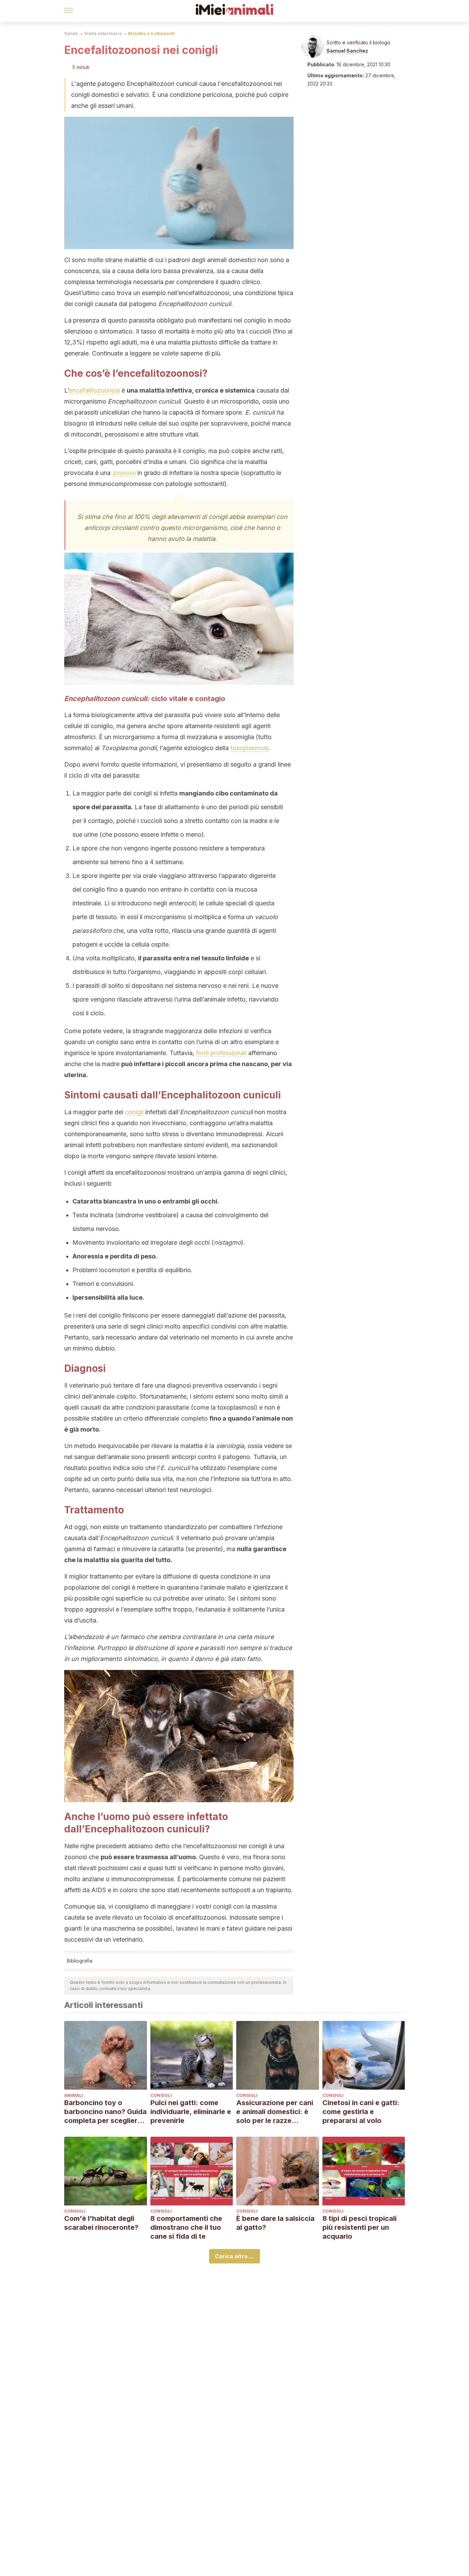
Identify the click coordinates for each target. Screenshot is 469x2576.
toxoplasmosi (249, 748)
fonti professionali (221, 1053)
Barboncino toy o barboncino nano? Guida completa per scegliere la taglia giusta (105, 2112)
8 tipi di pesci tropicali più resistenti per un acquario (359, 2227)
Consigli (161, 2095)
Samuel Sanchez (347, 51)
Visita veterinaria (103, 33)
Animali (74, 2095)
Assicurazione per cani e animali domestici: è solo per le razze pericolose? (275, 2112)
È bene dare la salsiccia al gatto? (275, 2223)
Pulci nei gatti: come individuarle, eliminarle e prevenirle (191, 2112)
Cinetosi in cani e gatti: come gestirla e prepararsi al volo (361, 2112)
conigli (134, 1112)
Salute (71, 33)
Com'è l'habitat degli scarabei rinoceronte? (101, 2223)
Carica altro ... (235, 2256)
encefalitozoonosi (94, 390)
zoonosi (124, 473)
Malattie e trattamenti (151, 33)
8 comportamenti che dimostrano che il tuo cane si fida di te (186, 2227)
